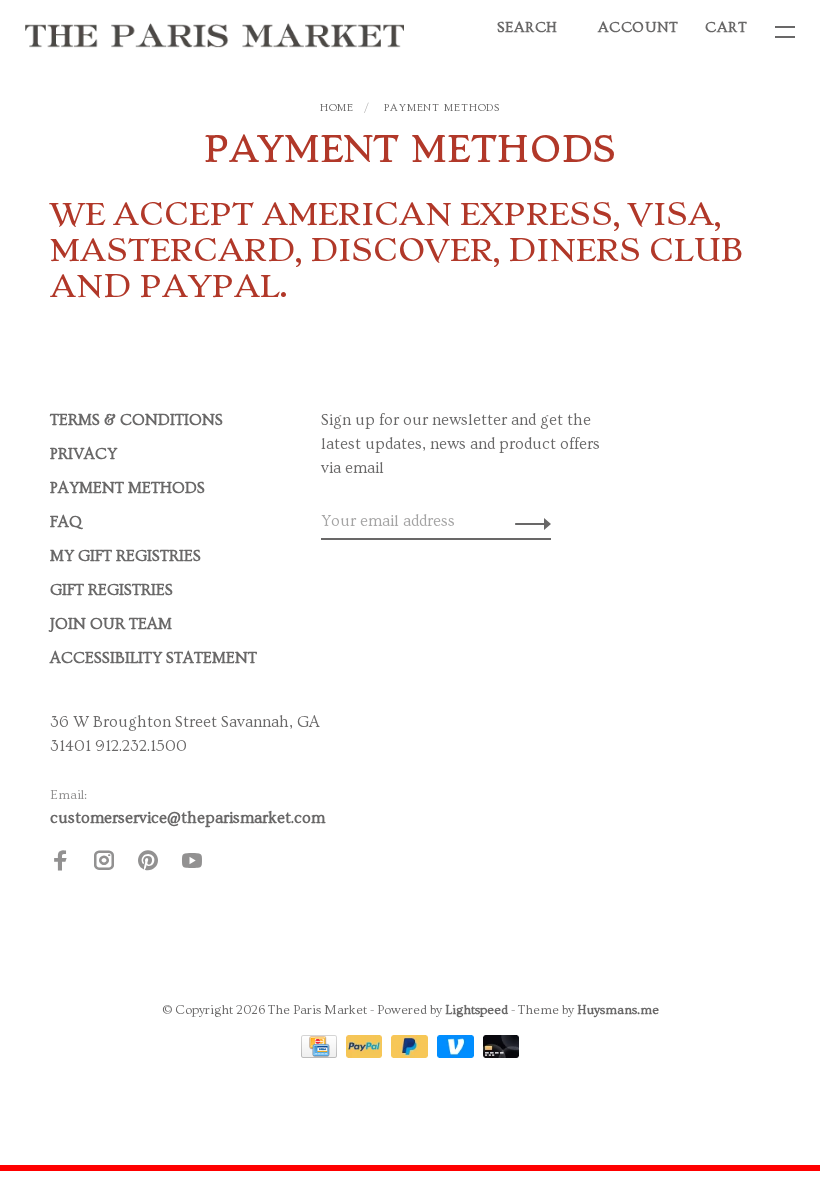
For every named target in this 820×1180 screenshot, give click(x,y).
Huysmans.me (618, 1010)
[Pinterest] (148, 864)
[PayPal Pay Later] (411, 1053)
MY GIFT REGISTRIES (125, 556)
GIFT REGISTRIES (111, 590)
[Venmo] (457, 1053)
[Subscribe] (527, 521)
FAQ (66, 522)
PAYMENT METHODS (442, 107)
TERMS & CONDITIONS (136, 420)
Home (337, 107)
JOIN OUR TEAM (111, 624)
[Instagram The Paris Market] (104, 864)
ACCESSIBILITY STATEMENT (153, 658)
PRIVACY (83, 454)
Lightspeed (476, 1010)
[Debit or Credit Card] (501, 1053)
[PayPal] (366, 1053)
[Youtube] (192, 864)
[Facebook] (60, 864)
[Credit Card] (321, 1053)
